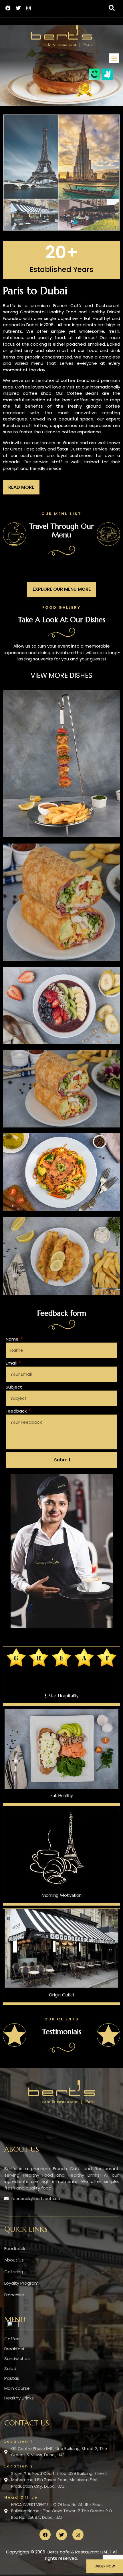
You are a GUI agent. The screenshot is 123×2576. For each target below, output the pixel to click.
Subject (14, 1387)
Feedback (17, 1411)
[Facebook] (8, 8)
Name (13, 1339)
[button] (112, 8)
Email (12, 1363)
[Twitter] (18, 8)
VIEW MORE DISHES (61, 675)
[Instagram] (29, 8)
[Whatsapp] (13, 2325)
